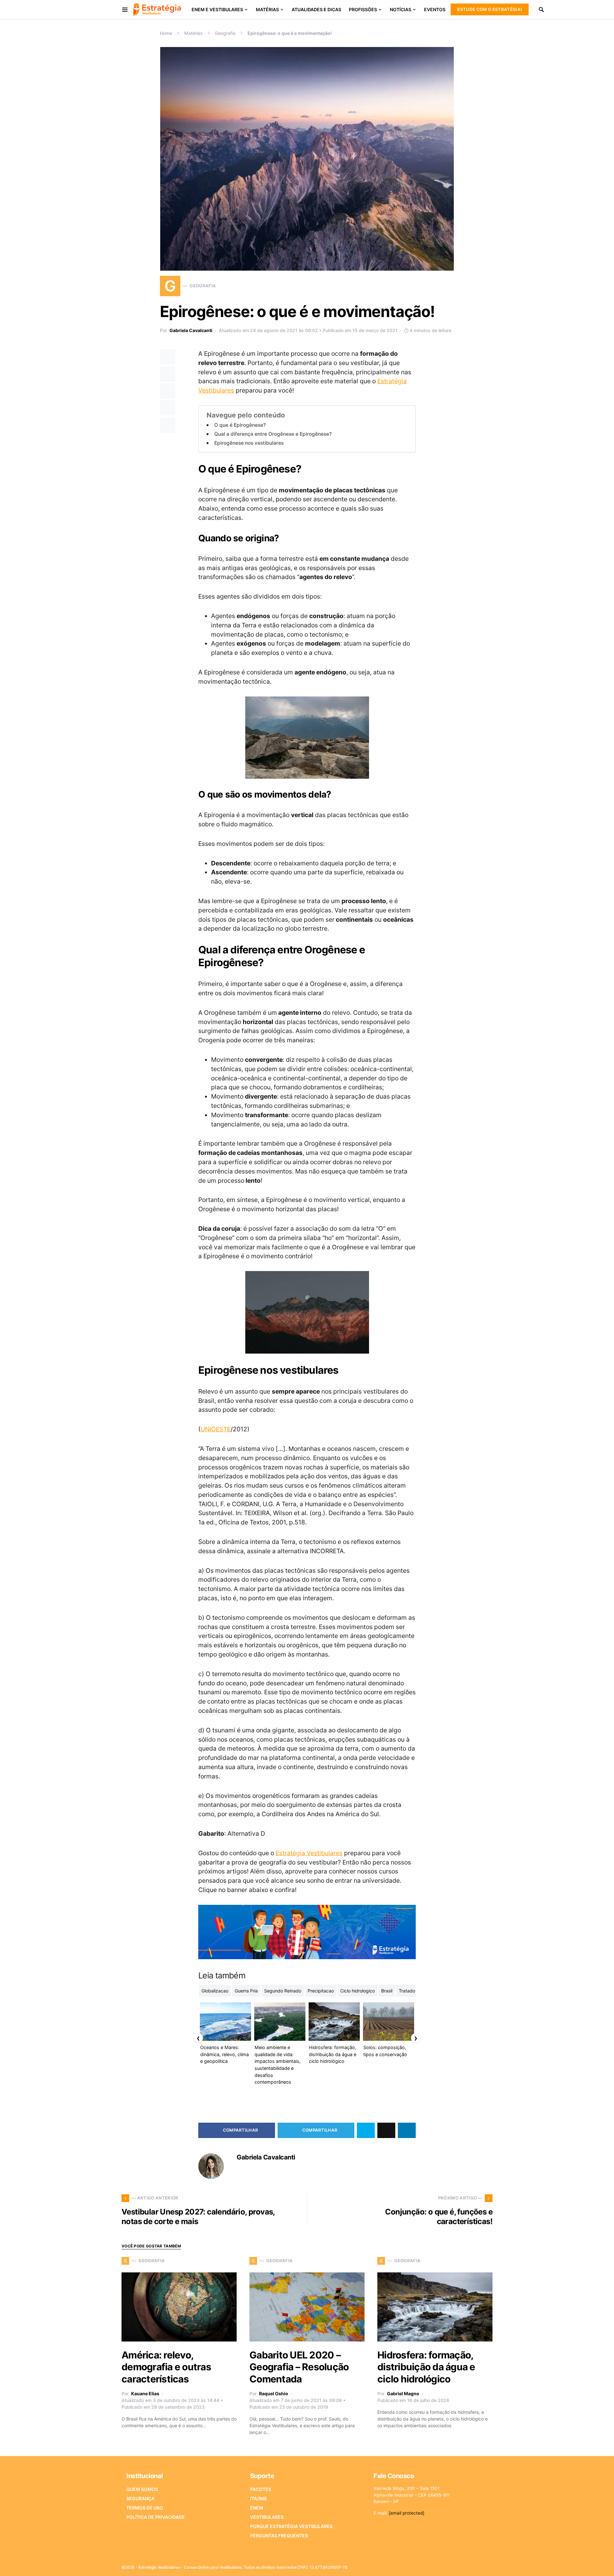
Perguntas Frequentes (279, 2536)
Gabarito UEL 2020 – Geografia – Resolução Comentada (299, 2367)
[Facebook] (438, 2565)
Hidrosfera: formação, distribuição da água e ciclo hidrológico (426, 2367)
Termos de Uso (145, 2508)
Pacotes (261, 2489)
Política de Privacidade (156, 2517)
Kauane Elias (145, 2393)
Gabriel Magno (403, 2393)
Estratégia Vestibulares (309, 1853)
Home (166, 33)
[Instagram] (459, 2565)
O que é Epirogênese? (240, 425)
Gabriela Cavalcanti (191, 330)
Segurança (140, 2498)
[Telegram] (479, 2565)
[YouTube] (468, 2565)
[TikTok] (489, 2565)
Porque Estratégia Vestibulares (291, 2526)
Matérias (193, 33)
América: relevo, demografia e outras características (166, 2367)
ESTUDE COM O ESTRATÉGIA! (490, 9)
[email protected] (407, 2513)
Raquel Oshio (274, 2393)
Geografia (225, 33)
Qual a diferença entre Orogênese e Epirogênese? (273, 434)
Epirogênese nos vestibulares (249, 443)
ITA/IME (259, 2498)
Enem (257, 2508)
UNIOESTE (216, 1429)
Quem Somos (142, 2489)
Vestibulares (267, 2517)
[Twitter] (448, 2565)
